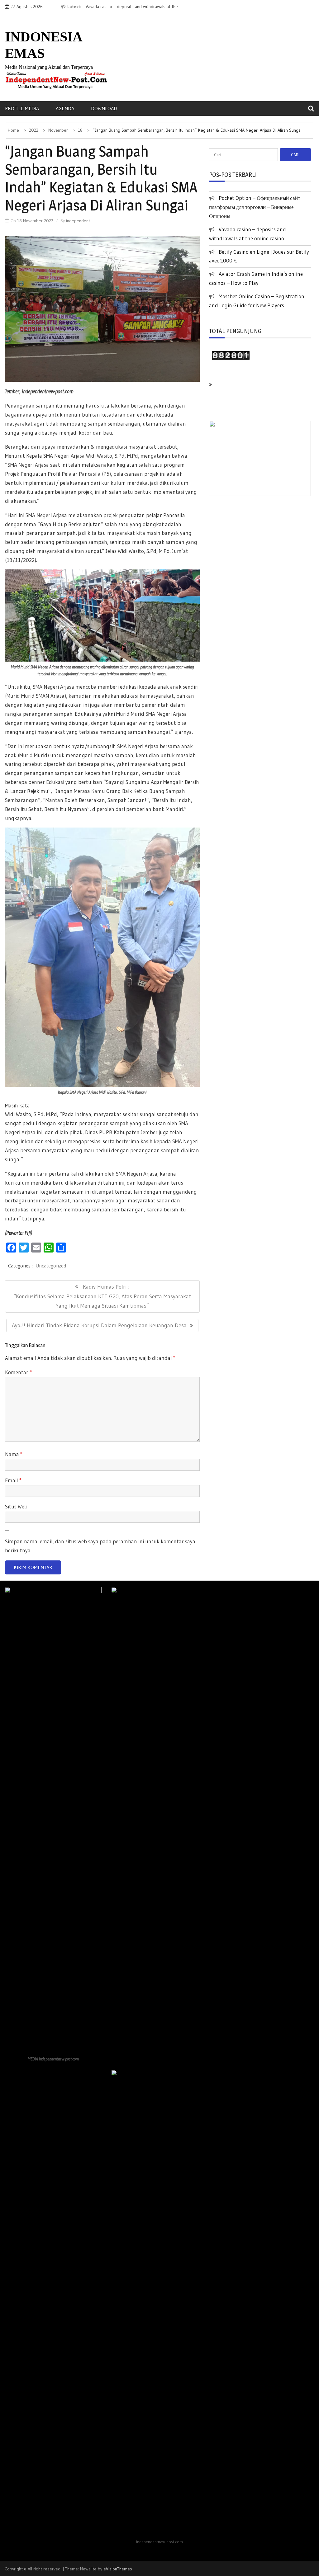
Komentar (18, 1372)
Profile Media (22, 108)
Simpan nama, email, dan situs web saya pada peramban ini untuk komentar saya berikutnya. (100, 1546)
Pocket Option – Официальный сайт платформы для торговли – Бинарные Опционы (255, 207)
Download (104, 108)
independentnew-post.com (48, 391)
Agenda (65, 108)
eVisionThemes (118, 2569)
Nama (14, 1454)
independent (78, 221)
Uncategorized (51, 1266)
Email (13, 1480)
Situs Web (16, 1506)
